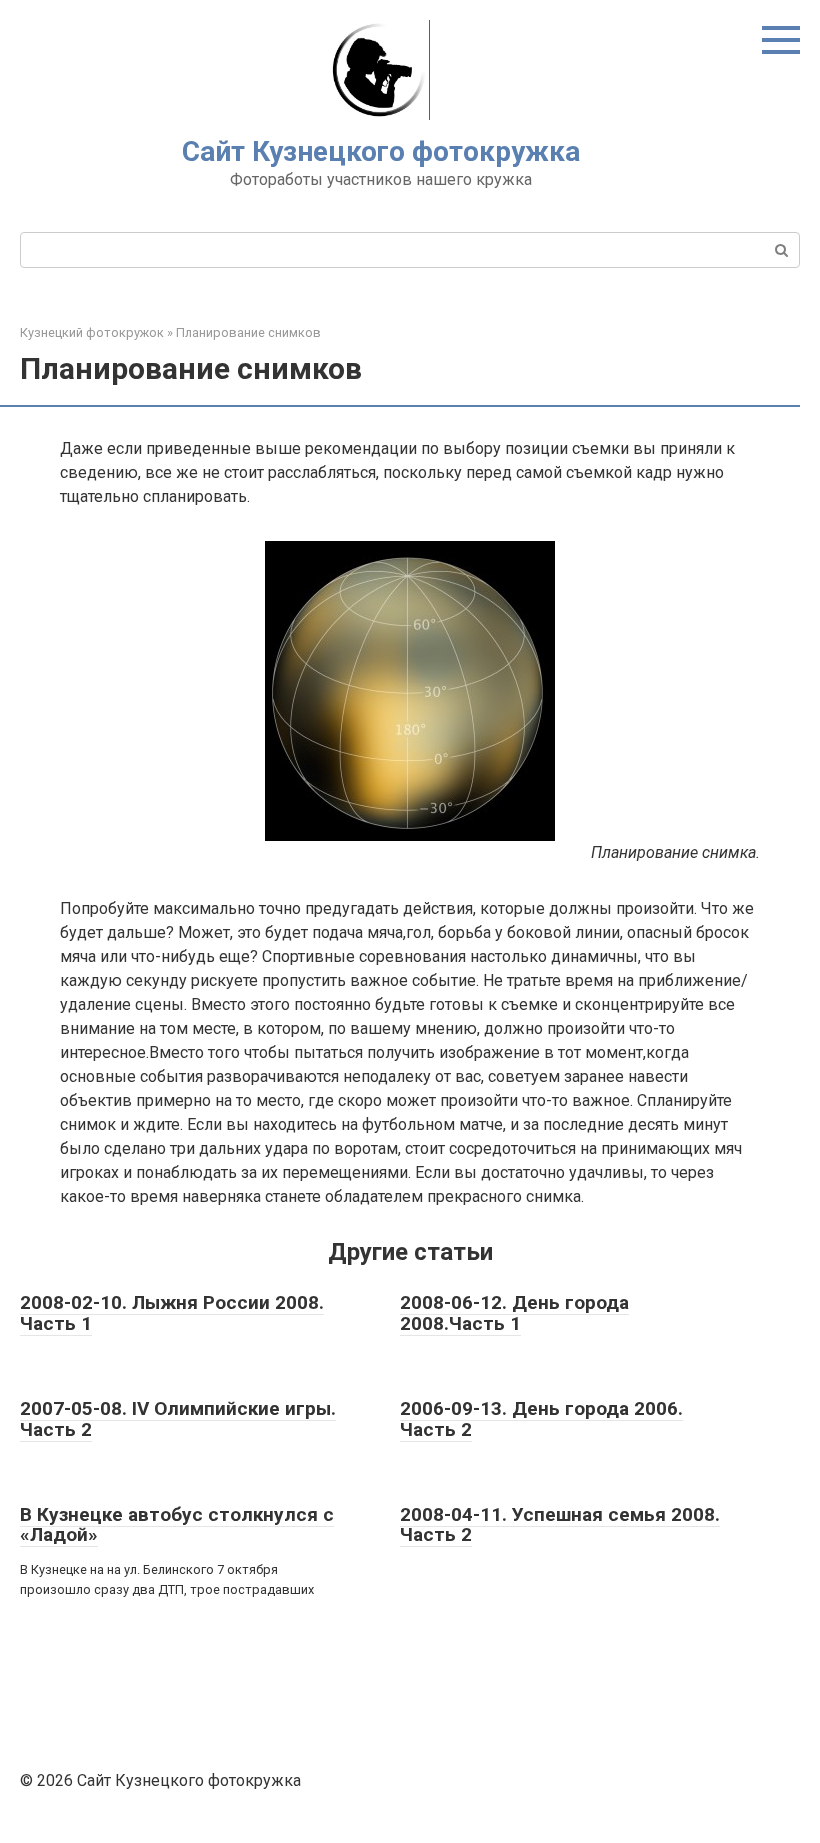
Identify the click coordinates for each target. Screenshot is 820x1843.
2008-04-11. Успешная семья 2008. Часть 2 (560, 1525)
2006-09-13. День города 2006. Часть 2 (541, 1419)
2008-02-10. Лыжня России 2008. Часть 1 (172, 1313)
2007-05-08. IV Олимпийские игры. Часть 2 (178, 1419)
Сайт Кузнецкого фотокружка (381, 151)
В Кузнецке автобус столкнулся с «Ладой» (177, 1525)
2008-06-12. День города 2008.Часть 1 (514, 1313)
